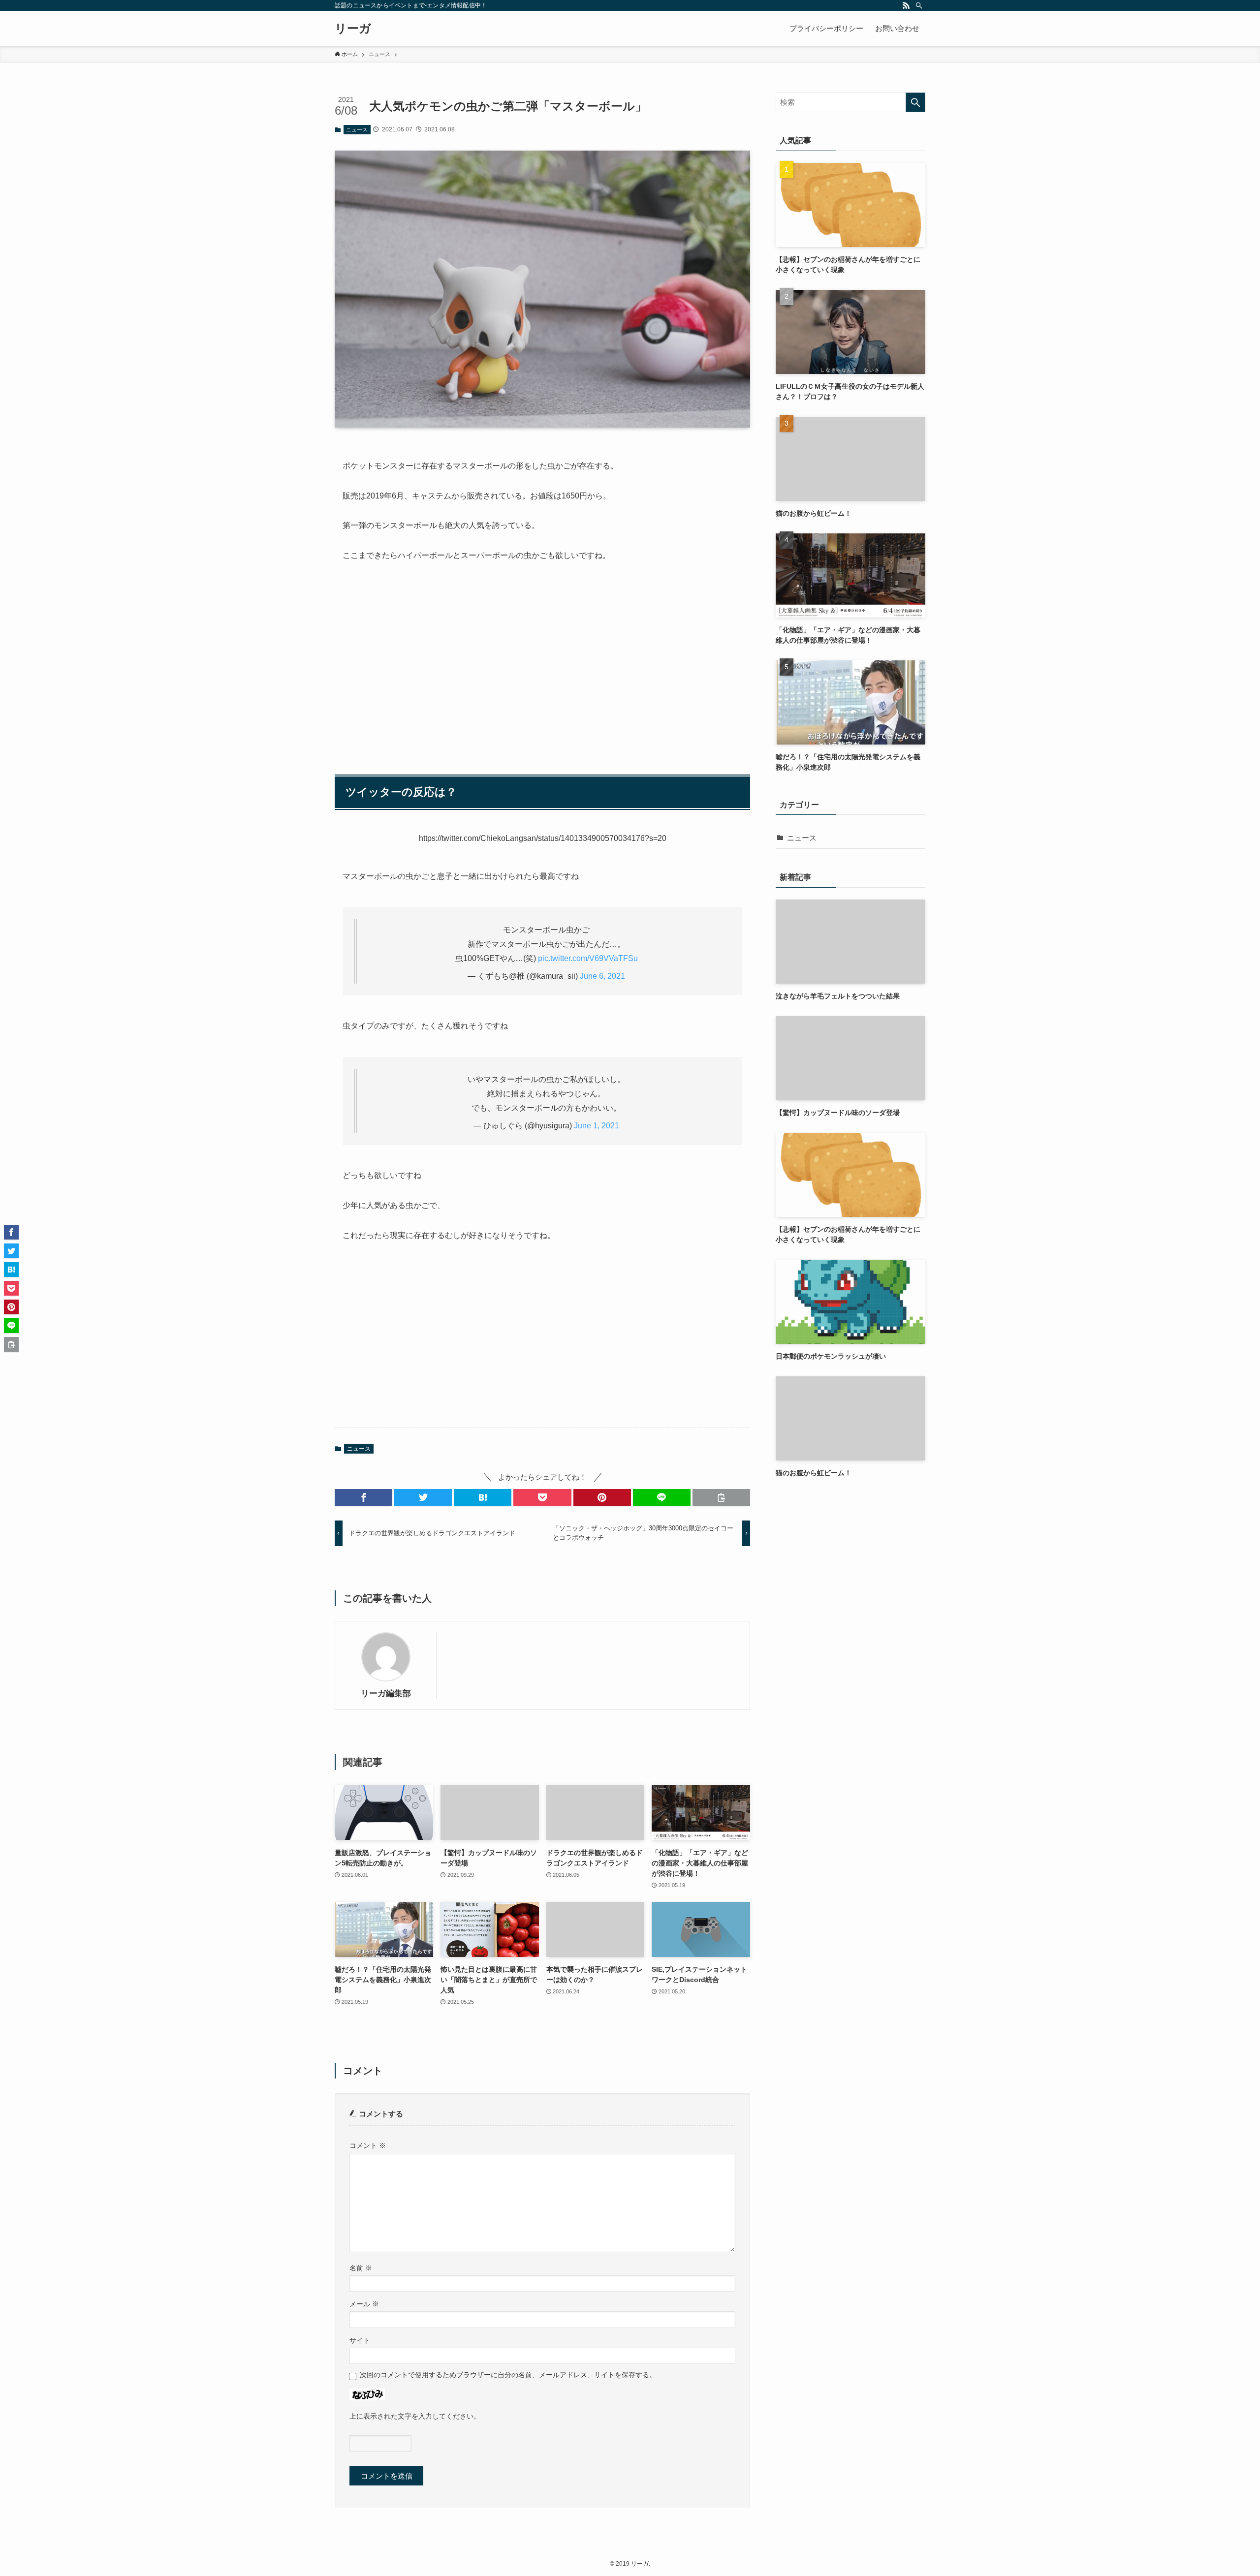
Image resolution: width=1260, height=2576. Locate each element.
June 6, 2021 (602, 976)
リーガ (353, 29)
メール (364, 2304)
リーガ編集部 (386, 1693)
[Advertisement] (542, 663)
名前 (361, 2268)
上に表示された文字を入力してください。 (415, 2416)
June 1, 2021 (597, 1126)
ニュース (357, 129)
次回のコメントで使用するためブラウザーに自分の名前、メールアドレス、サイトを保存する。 (508, 2375)
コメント (368, 2146)
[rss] (906, 5)
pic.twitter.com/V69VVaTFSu (588, 958)
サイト (360, 2341)
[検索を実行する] (915, 102)
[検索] (919, 5)
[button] (363, 1497)
